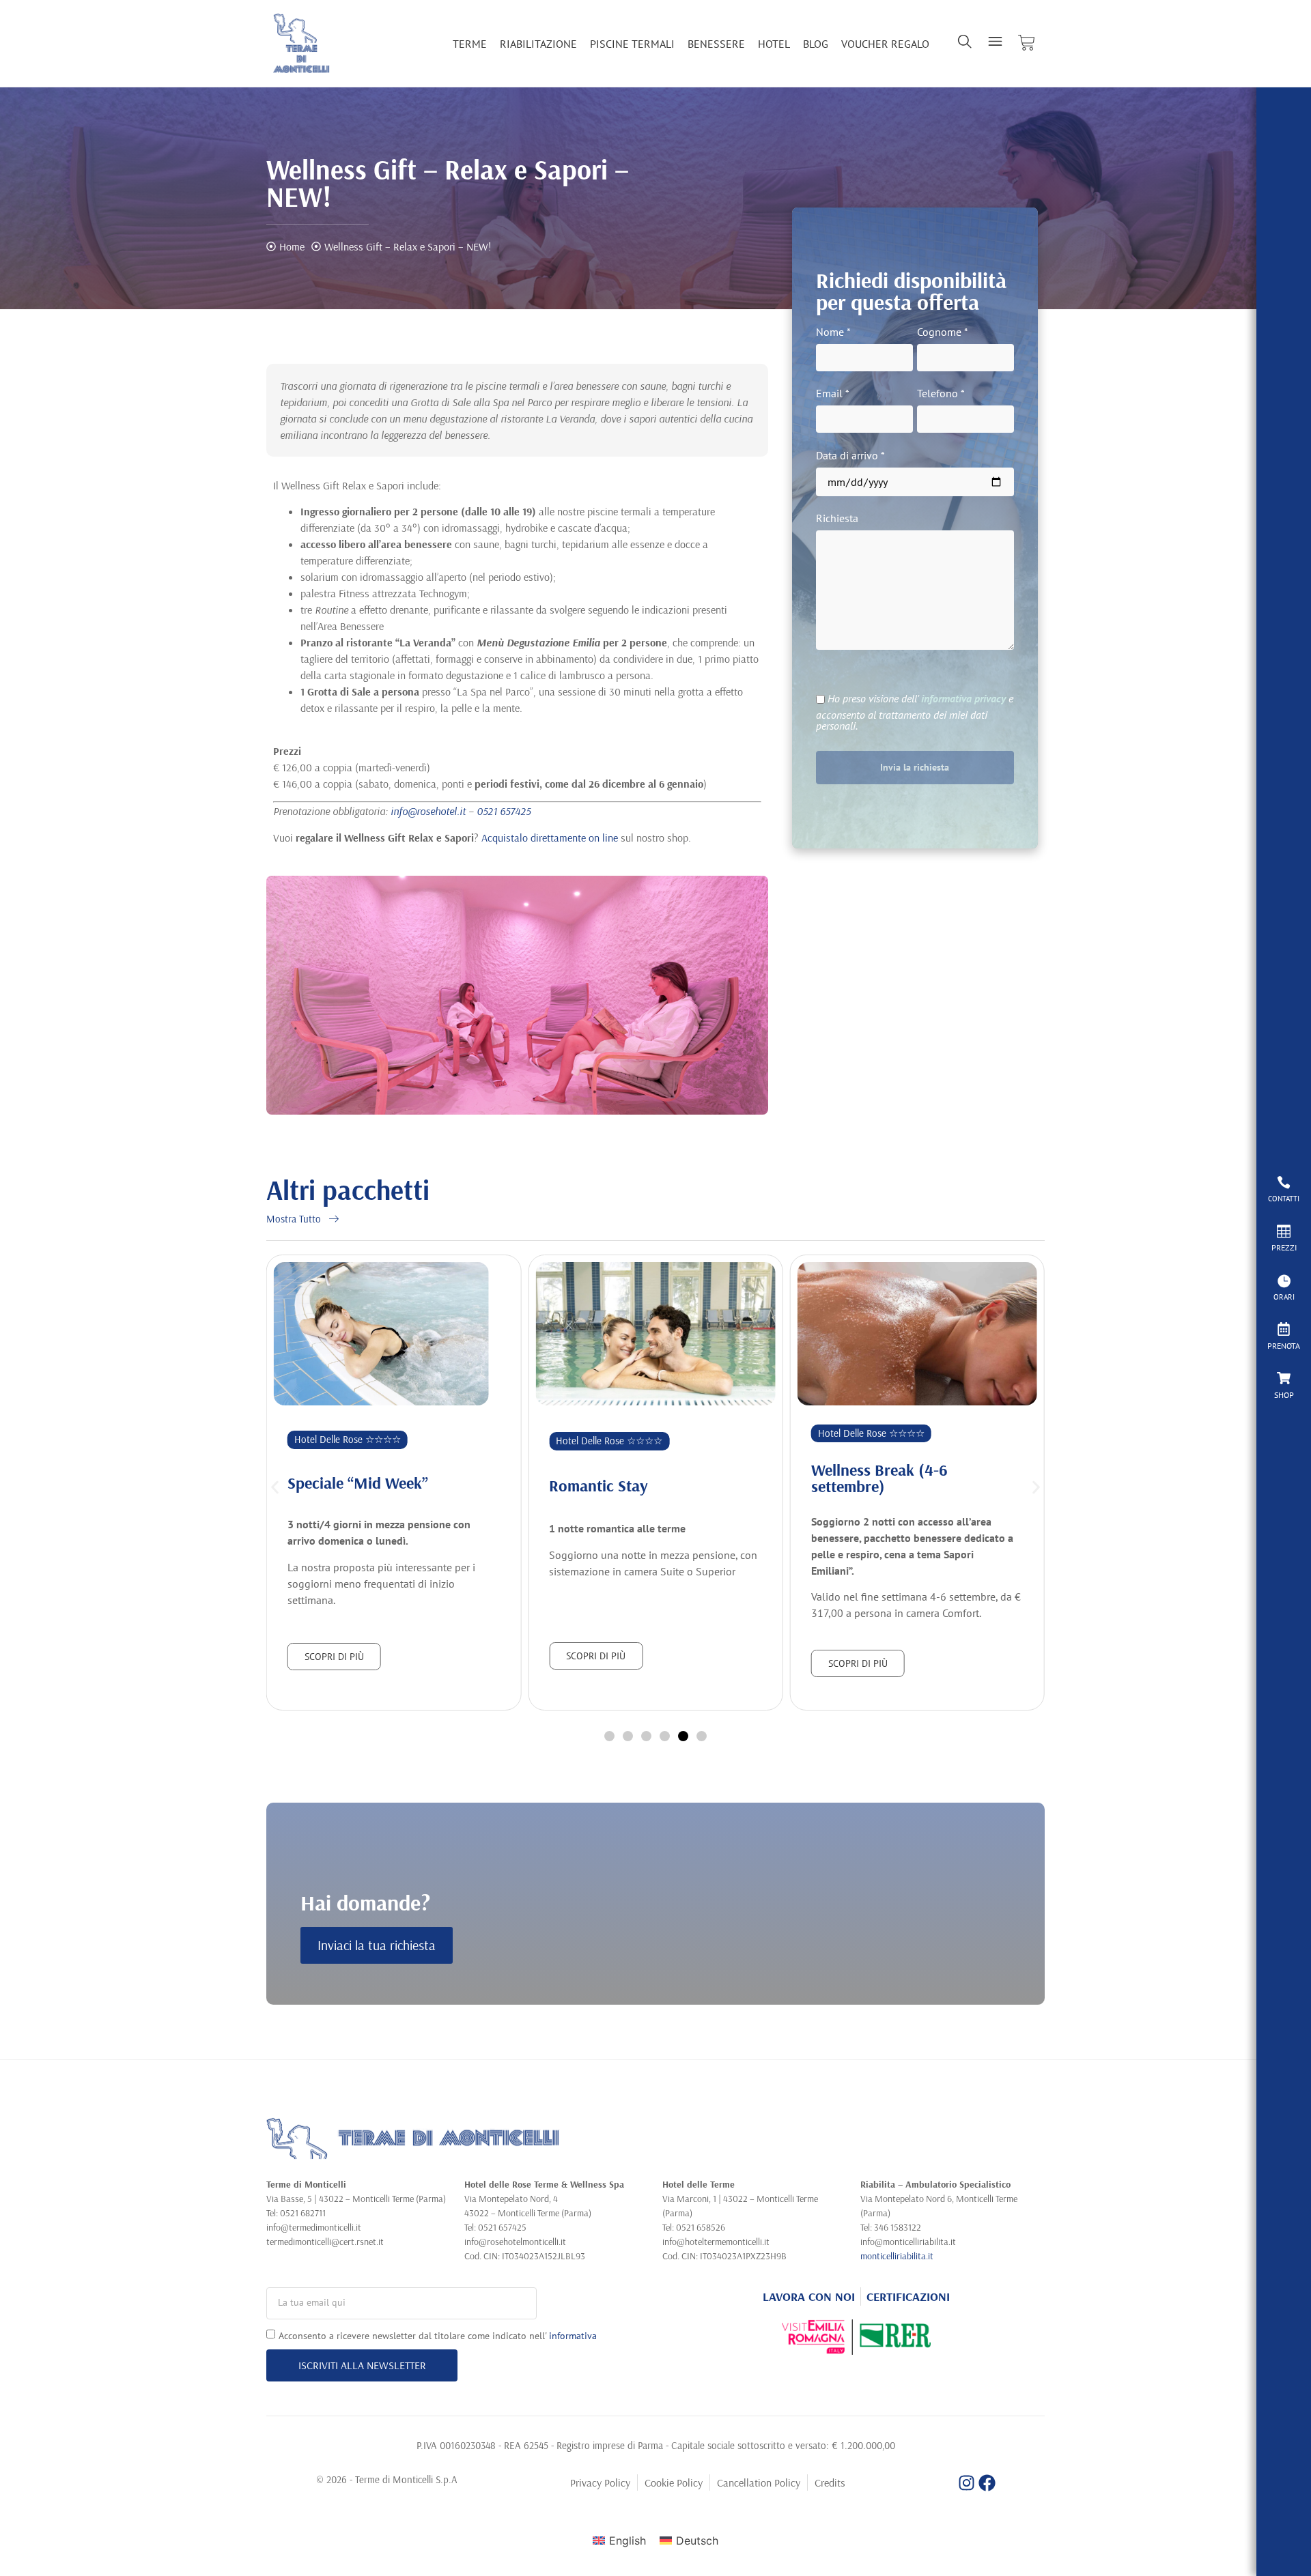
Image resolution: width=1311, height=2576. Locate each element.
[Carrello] (1027, 43)
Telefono (941, 394)
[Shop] (1284, 1378)
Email (833, 394)
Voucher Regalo (885, 44)
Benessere (716, 44)
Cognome (943, 332)
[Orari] (1284, 1280)
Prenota (1284, 1346)
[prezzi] (1284, 1231)
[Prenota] (1284, 1329)
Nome (833, 332)
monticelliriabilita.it (897, 2256)
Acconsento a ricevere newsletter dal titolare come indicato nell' (438, 2335)
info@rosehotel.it (428, 811)
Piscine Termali (632, 44)
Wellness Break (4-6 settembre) (879, 1478)
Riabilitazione (538, 44)
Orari (1284, 1297)
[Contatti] (1284, 1182)
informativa (573, 2335)
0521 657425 (504, 811)
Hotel (774, 44)
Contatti (1284, 1199)
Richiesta (837, 519)
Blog (816, 44)
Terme (470, 44)
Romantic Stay (598, 1485)
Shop (1284, 1395)
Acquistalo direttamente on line (550, 838)
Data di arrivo (850, 456)
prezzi (1284, 1247)
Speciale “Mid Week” (358, 1483)
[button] (275, 1488)
